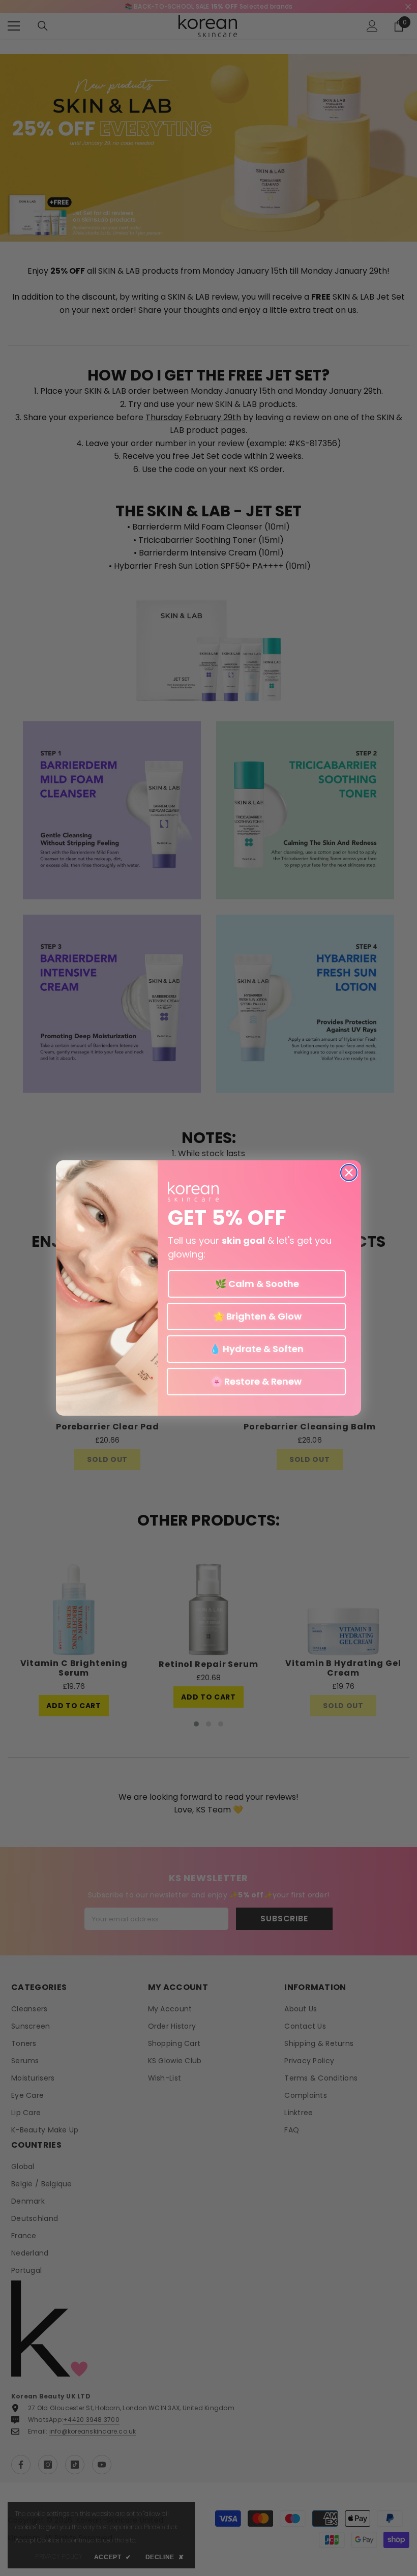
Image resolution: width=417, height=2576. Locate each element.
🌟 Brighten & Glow (256, 1316)
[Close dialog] (349, 1173)
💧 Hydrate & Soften (257, 1349)
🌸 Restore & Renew (256, 1381)
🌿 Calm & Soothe (257, 1284)
